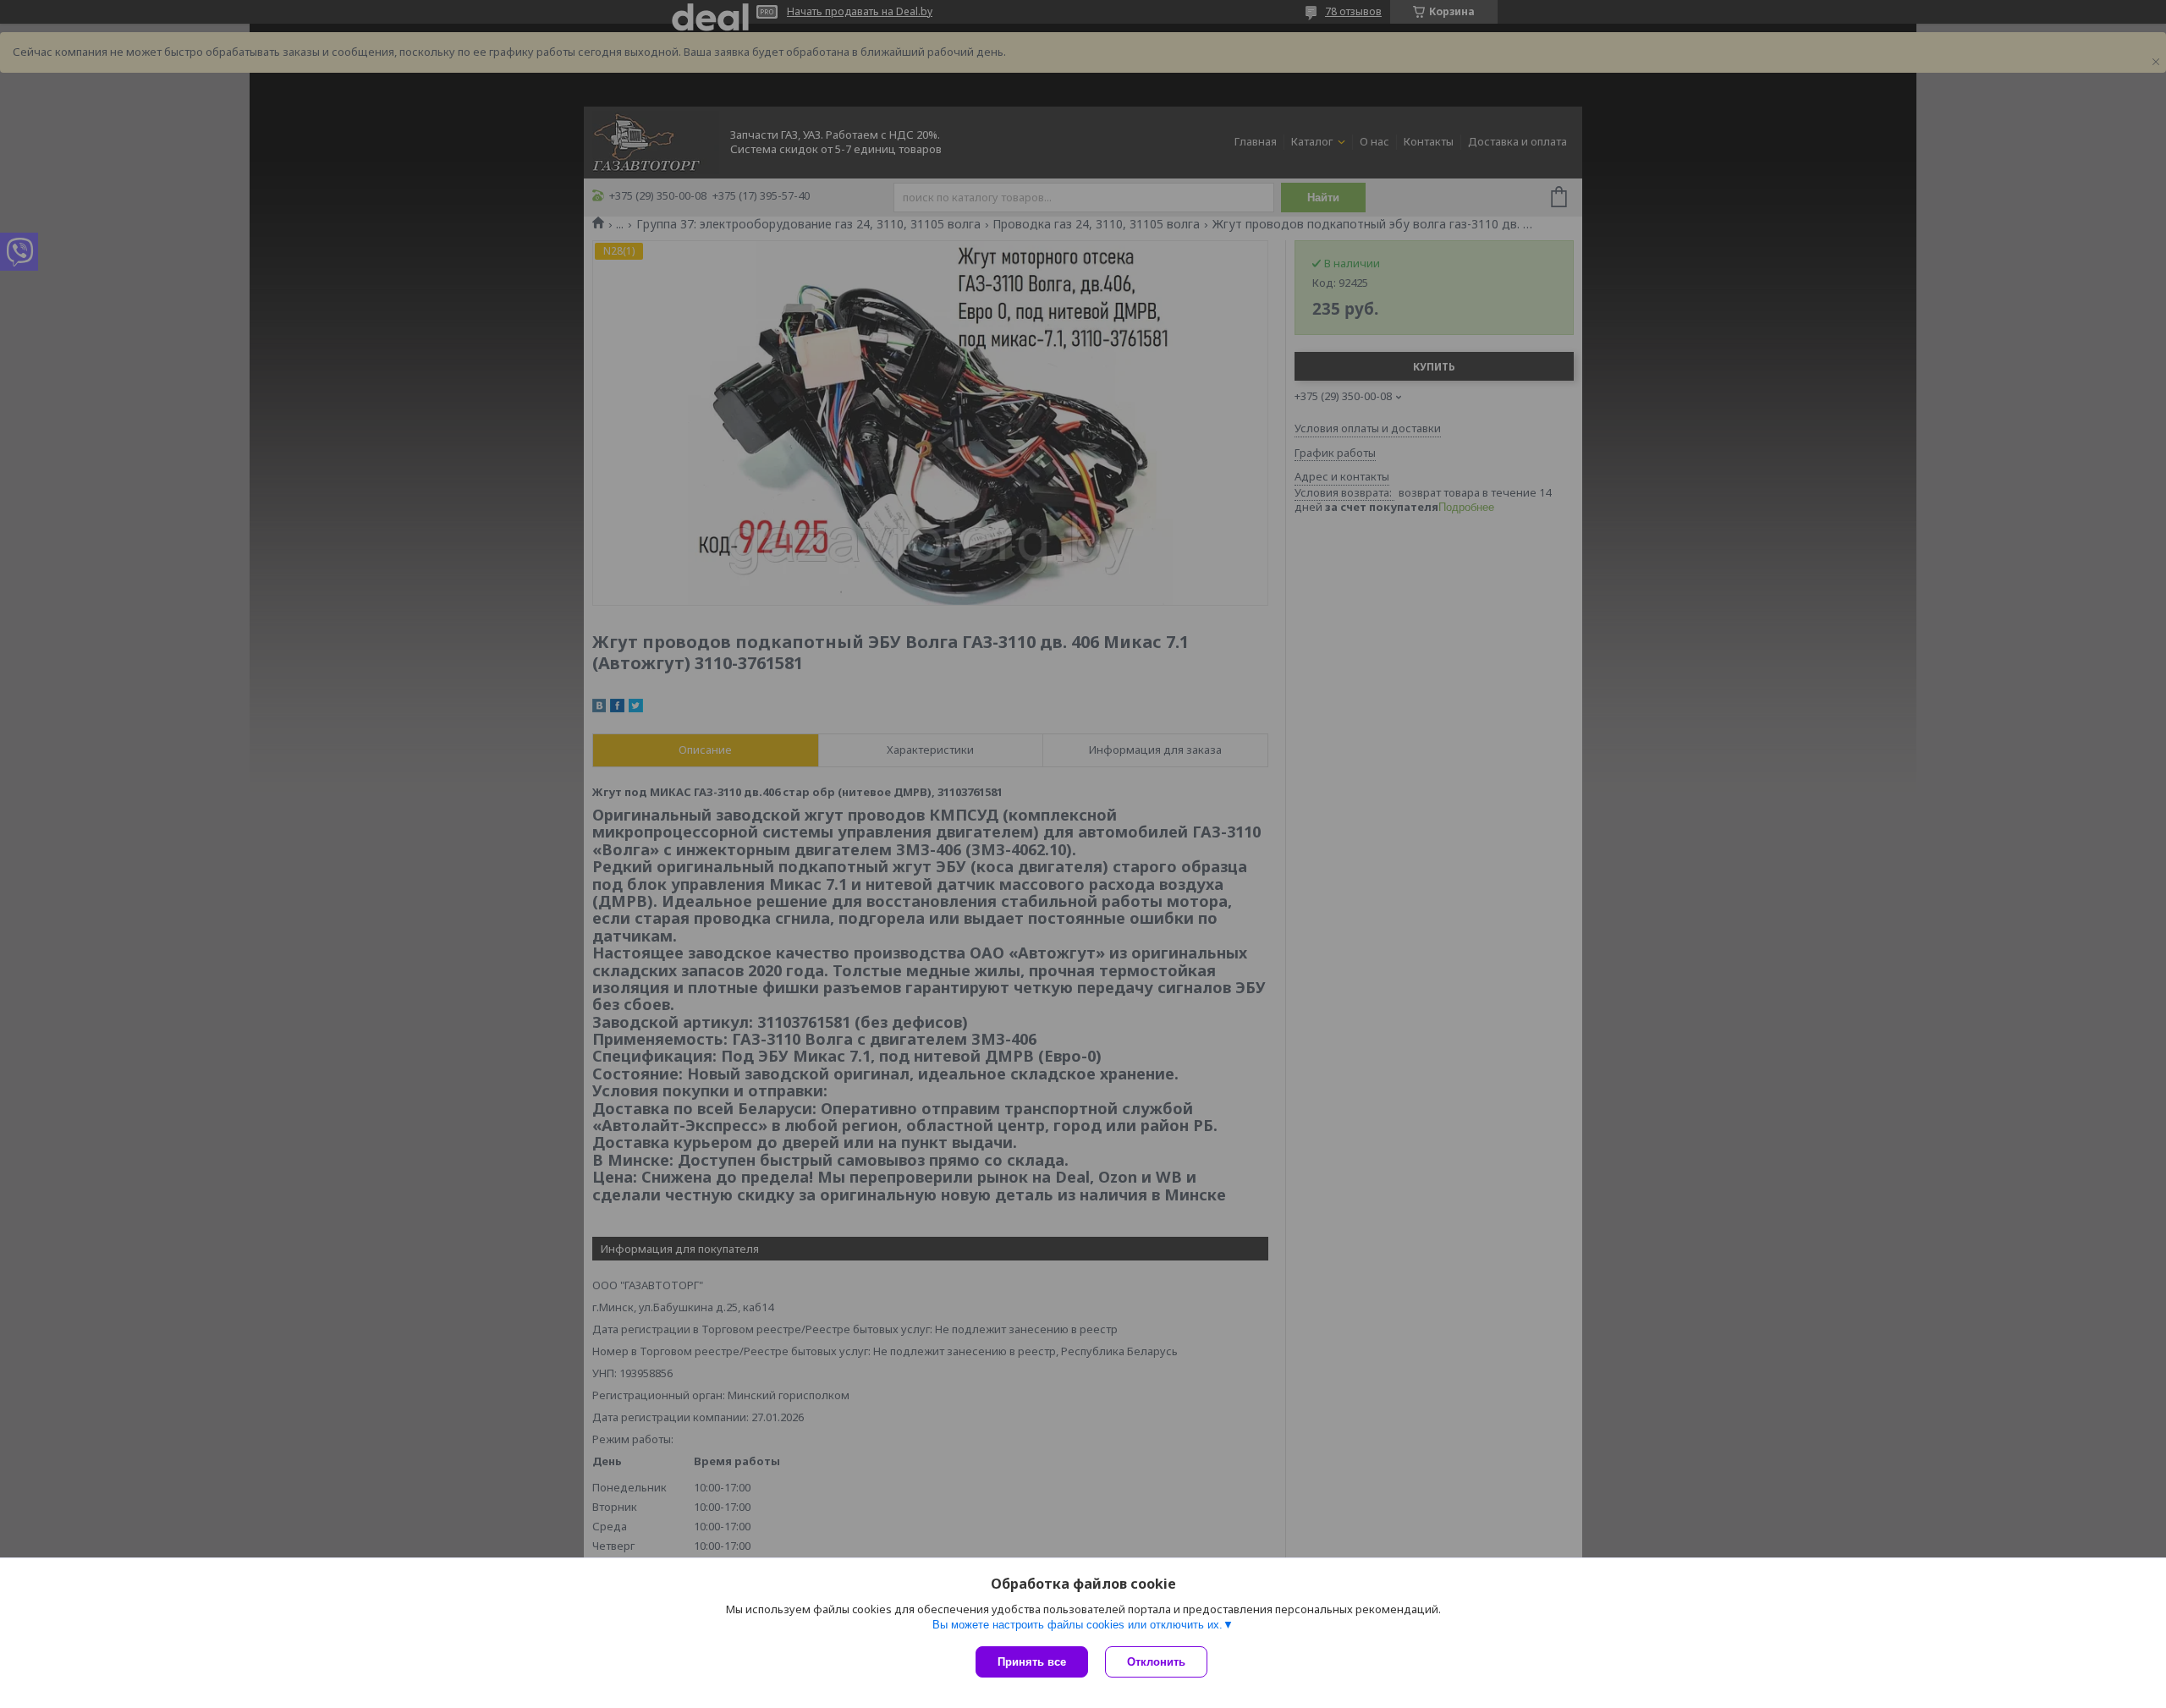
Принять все (1032, 1662)
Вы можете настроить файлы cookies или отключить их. (1078, 1625)
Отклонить (1156, 1662)
